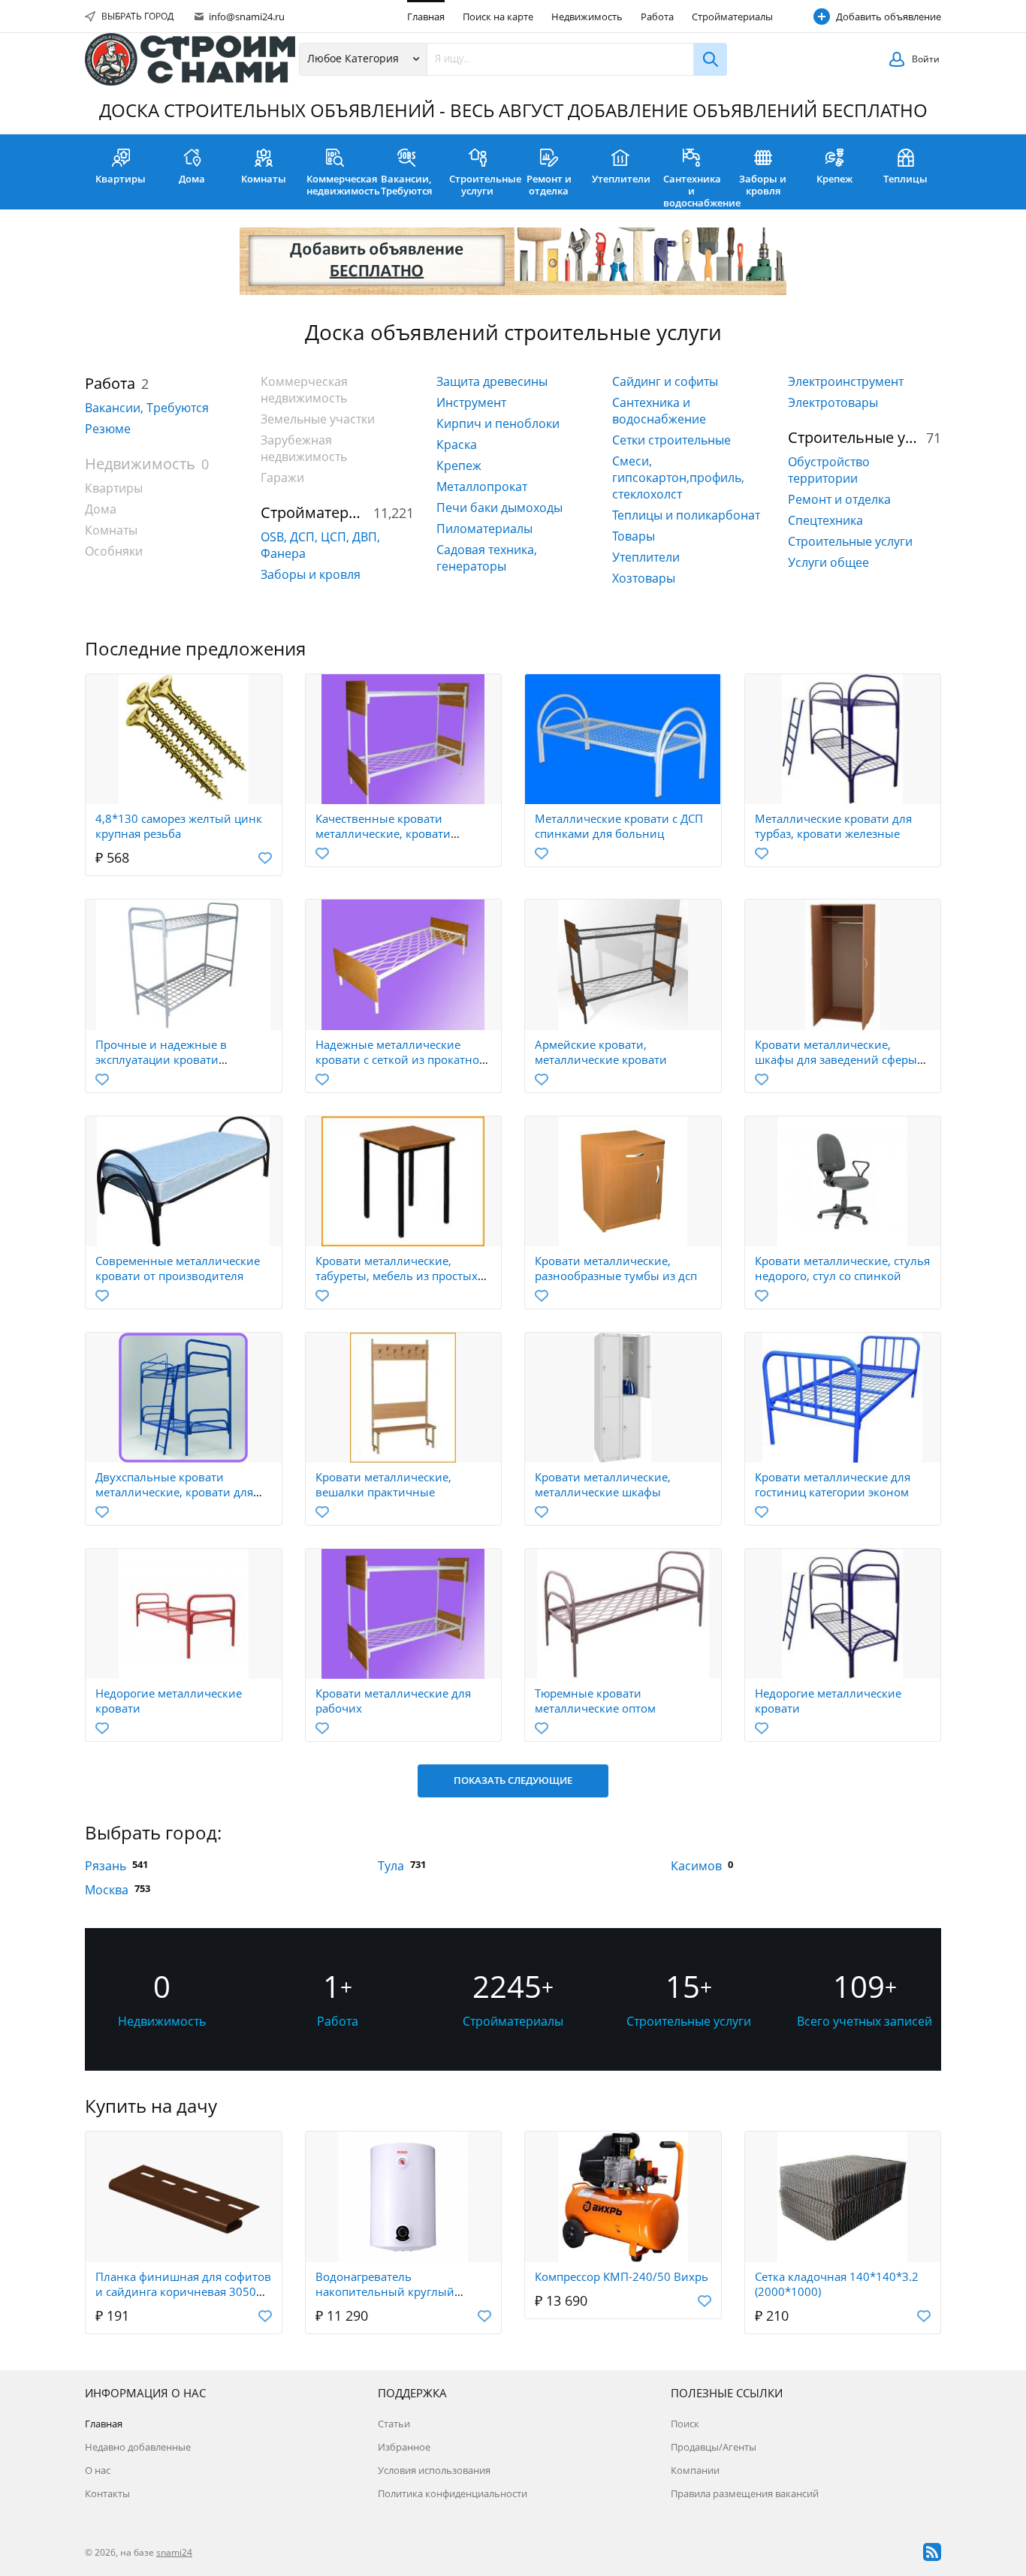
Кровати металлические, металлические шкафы (603, 1484)
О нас (98, 2470)
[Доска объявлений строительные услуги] (190, 59)
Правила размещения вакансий (745, 2493)
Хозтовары (644, 578)
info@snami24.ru (246, 17)
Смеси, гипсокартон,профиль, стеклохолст (678, 478)
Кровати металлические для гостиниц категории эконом (833, 1484)
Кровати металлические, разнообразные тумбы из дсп (616, 1268)
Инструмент (471, 402)
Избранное (404, 2447)
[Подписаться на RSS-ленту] (932, 2552)
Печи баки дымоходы (499, 508)
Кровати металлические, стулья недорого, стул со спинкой (842, 1268)
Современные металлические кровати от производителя (178, 1268)
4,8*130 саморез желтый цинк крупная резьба (179, 826)
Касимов (696, 1866)
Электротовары (833, 402)
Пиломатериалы (484, 529)
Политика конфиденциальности (453, 2493)
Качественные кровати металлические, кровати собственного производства (393, 833)
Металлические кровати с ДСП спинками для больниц (619, 826)
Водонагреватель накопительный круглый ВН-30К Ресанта (385, 2291)
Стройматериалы (732, 17)
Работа (657, 17)
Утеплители (621, 179)
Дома (192, 179)
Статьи (394, 2424)
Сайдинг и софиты (665, 381)
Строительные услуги (481, 185)
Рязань (106, 1866)
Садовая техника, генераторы (487, 558)
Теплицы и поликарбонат (686, 515)
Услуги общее (828, 562)
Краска (457, 444)
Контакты (107, 2493)
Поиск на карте (498, 17)
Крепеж (834, 179)
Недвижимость (587, 17)
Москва (107, 1890)
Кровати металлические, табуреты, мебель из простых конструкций (397, 1276)
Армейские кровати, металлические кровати (601, 1052)
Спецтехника (825, 520)
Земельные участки (318, 419)
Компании (695, 2470)
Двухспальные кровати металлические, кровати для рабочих (174, 1492)
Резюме (108, 429)
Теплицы (905, 179)
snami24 (174, 2552)
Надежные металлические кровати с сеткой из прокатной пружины (401, 1059)
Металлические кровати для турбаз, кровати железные (833, 826)
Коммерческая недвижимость (338, 185)
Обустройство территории (829, 470)
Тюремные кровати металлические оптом (595, 1701)
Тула (391, 1866)
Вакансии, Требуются (406, 185)
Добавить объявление (889, 17)
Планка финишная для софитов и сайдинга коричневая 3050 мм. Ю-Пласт (183, 2291)
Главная (426, 17)
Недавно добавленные (138, 2447)
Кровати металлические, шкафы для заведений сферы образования (836, 1059)
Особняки (114, 551)
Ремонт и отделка (549, 185)
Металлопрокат (482, 487)
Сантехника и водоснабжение (695, 191)
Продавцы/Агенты (714, 2447)
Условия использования (434, 2470)
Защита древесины (492, 381)
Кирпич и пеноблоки (498, 423)
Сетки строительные (671, 440)
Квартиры (121, 179)
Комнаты (264, 179)
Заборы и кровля (763, 185)
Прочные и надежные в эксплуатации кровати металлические (161, 1059)
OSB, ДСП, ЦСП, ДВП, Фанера (320, 545)
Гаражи (282, 478)
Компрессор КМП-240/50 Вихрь (622, 2276)
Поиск (685, 2424)
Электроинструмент (846, 381)
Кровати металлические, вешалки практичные (383, 1484)
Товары (634, 536)
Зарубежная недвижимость (304, 448)
